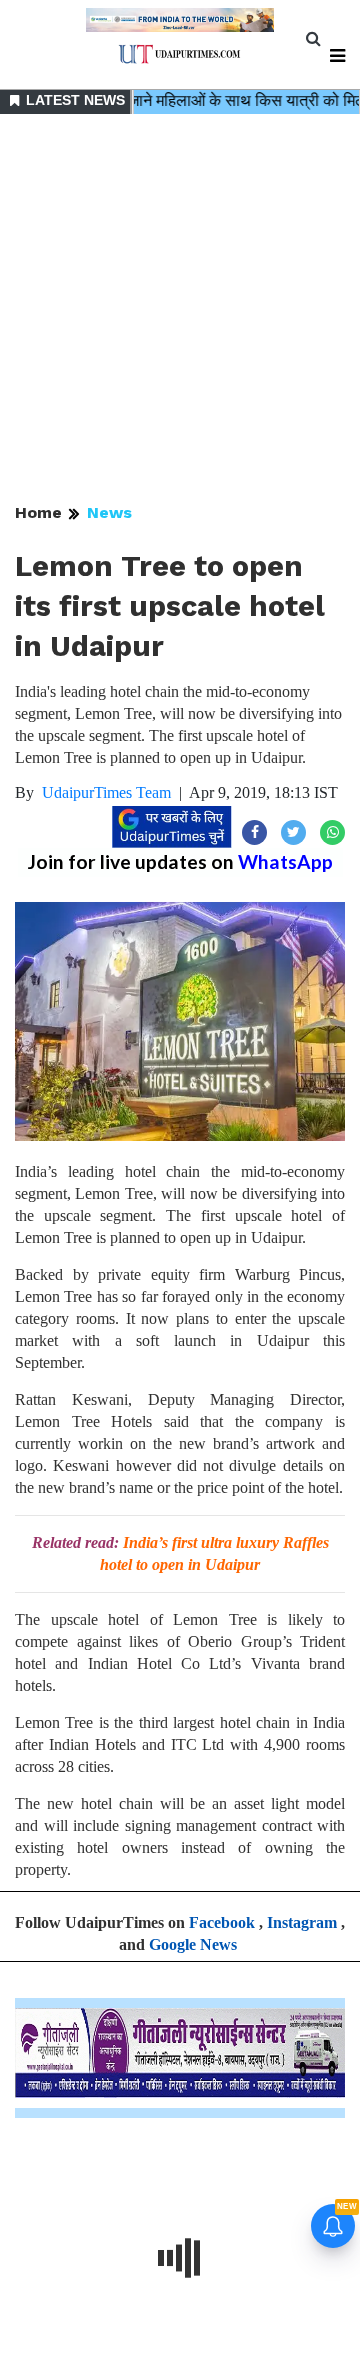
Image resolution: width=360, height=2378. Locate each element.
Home (38, 512)
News (109, 512)
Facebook (222, 1922)
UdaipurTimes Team (106, 792)
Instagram (302, 1922)
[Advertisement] (180, 310)
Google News (193, 1944)
